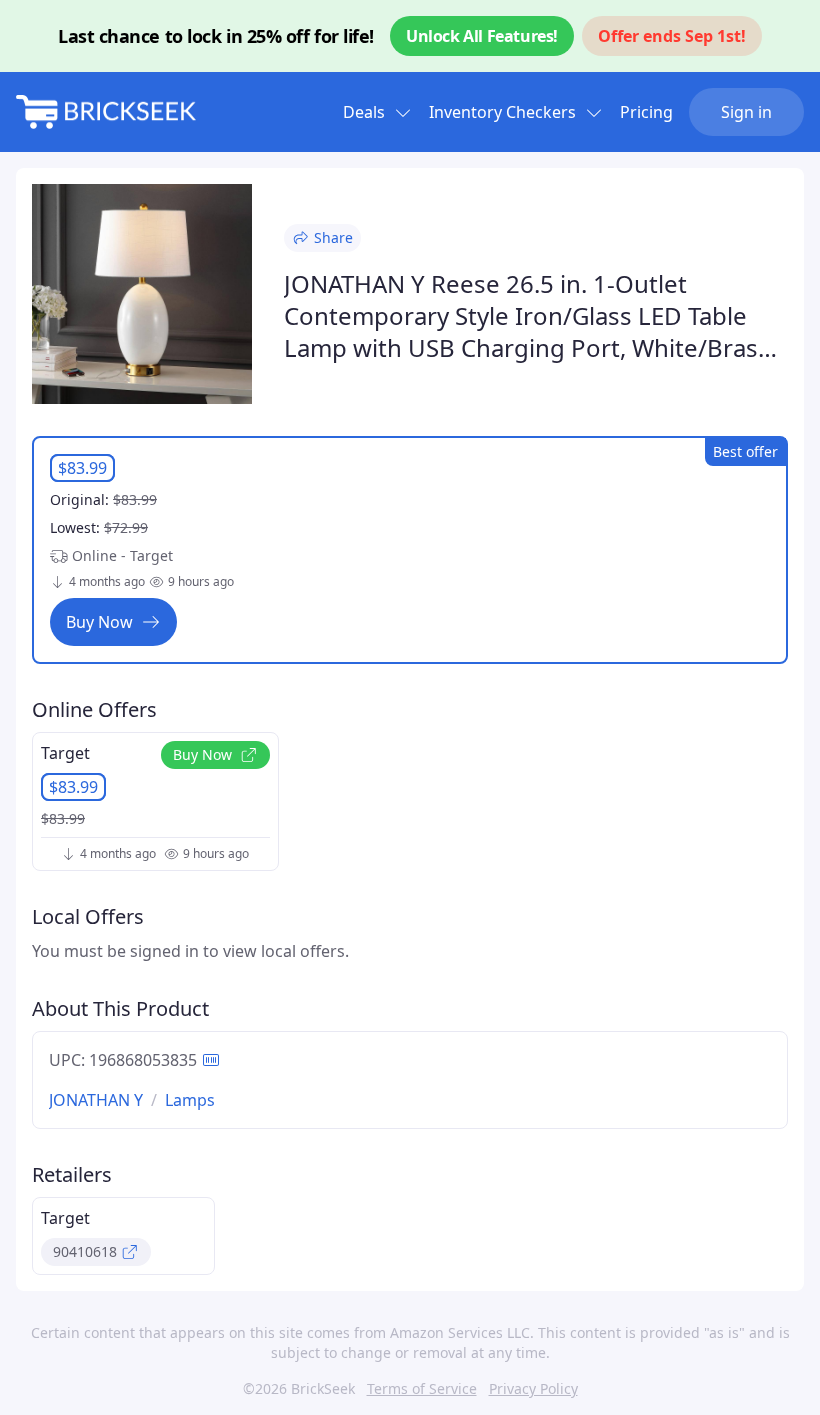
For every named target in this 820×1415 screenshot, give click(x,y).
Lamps (190, 1100)
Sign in (746, 112)
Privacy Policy (533, 1388)
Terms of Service (422, 1388)
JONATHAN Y (96, 1100)
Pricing (646, 112)
